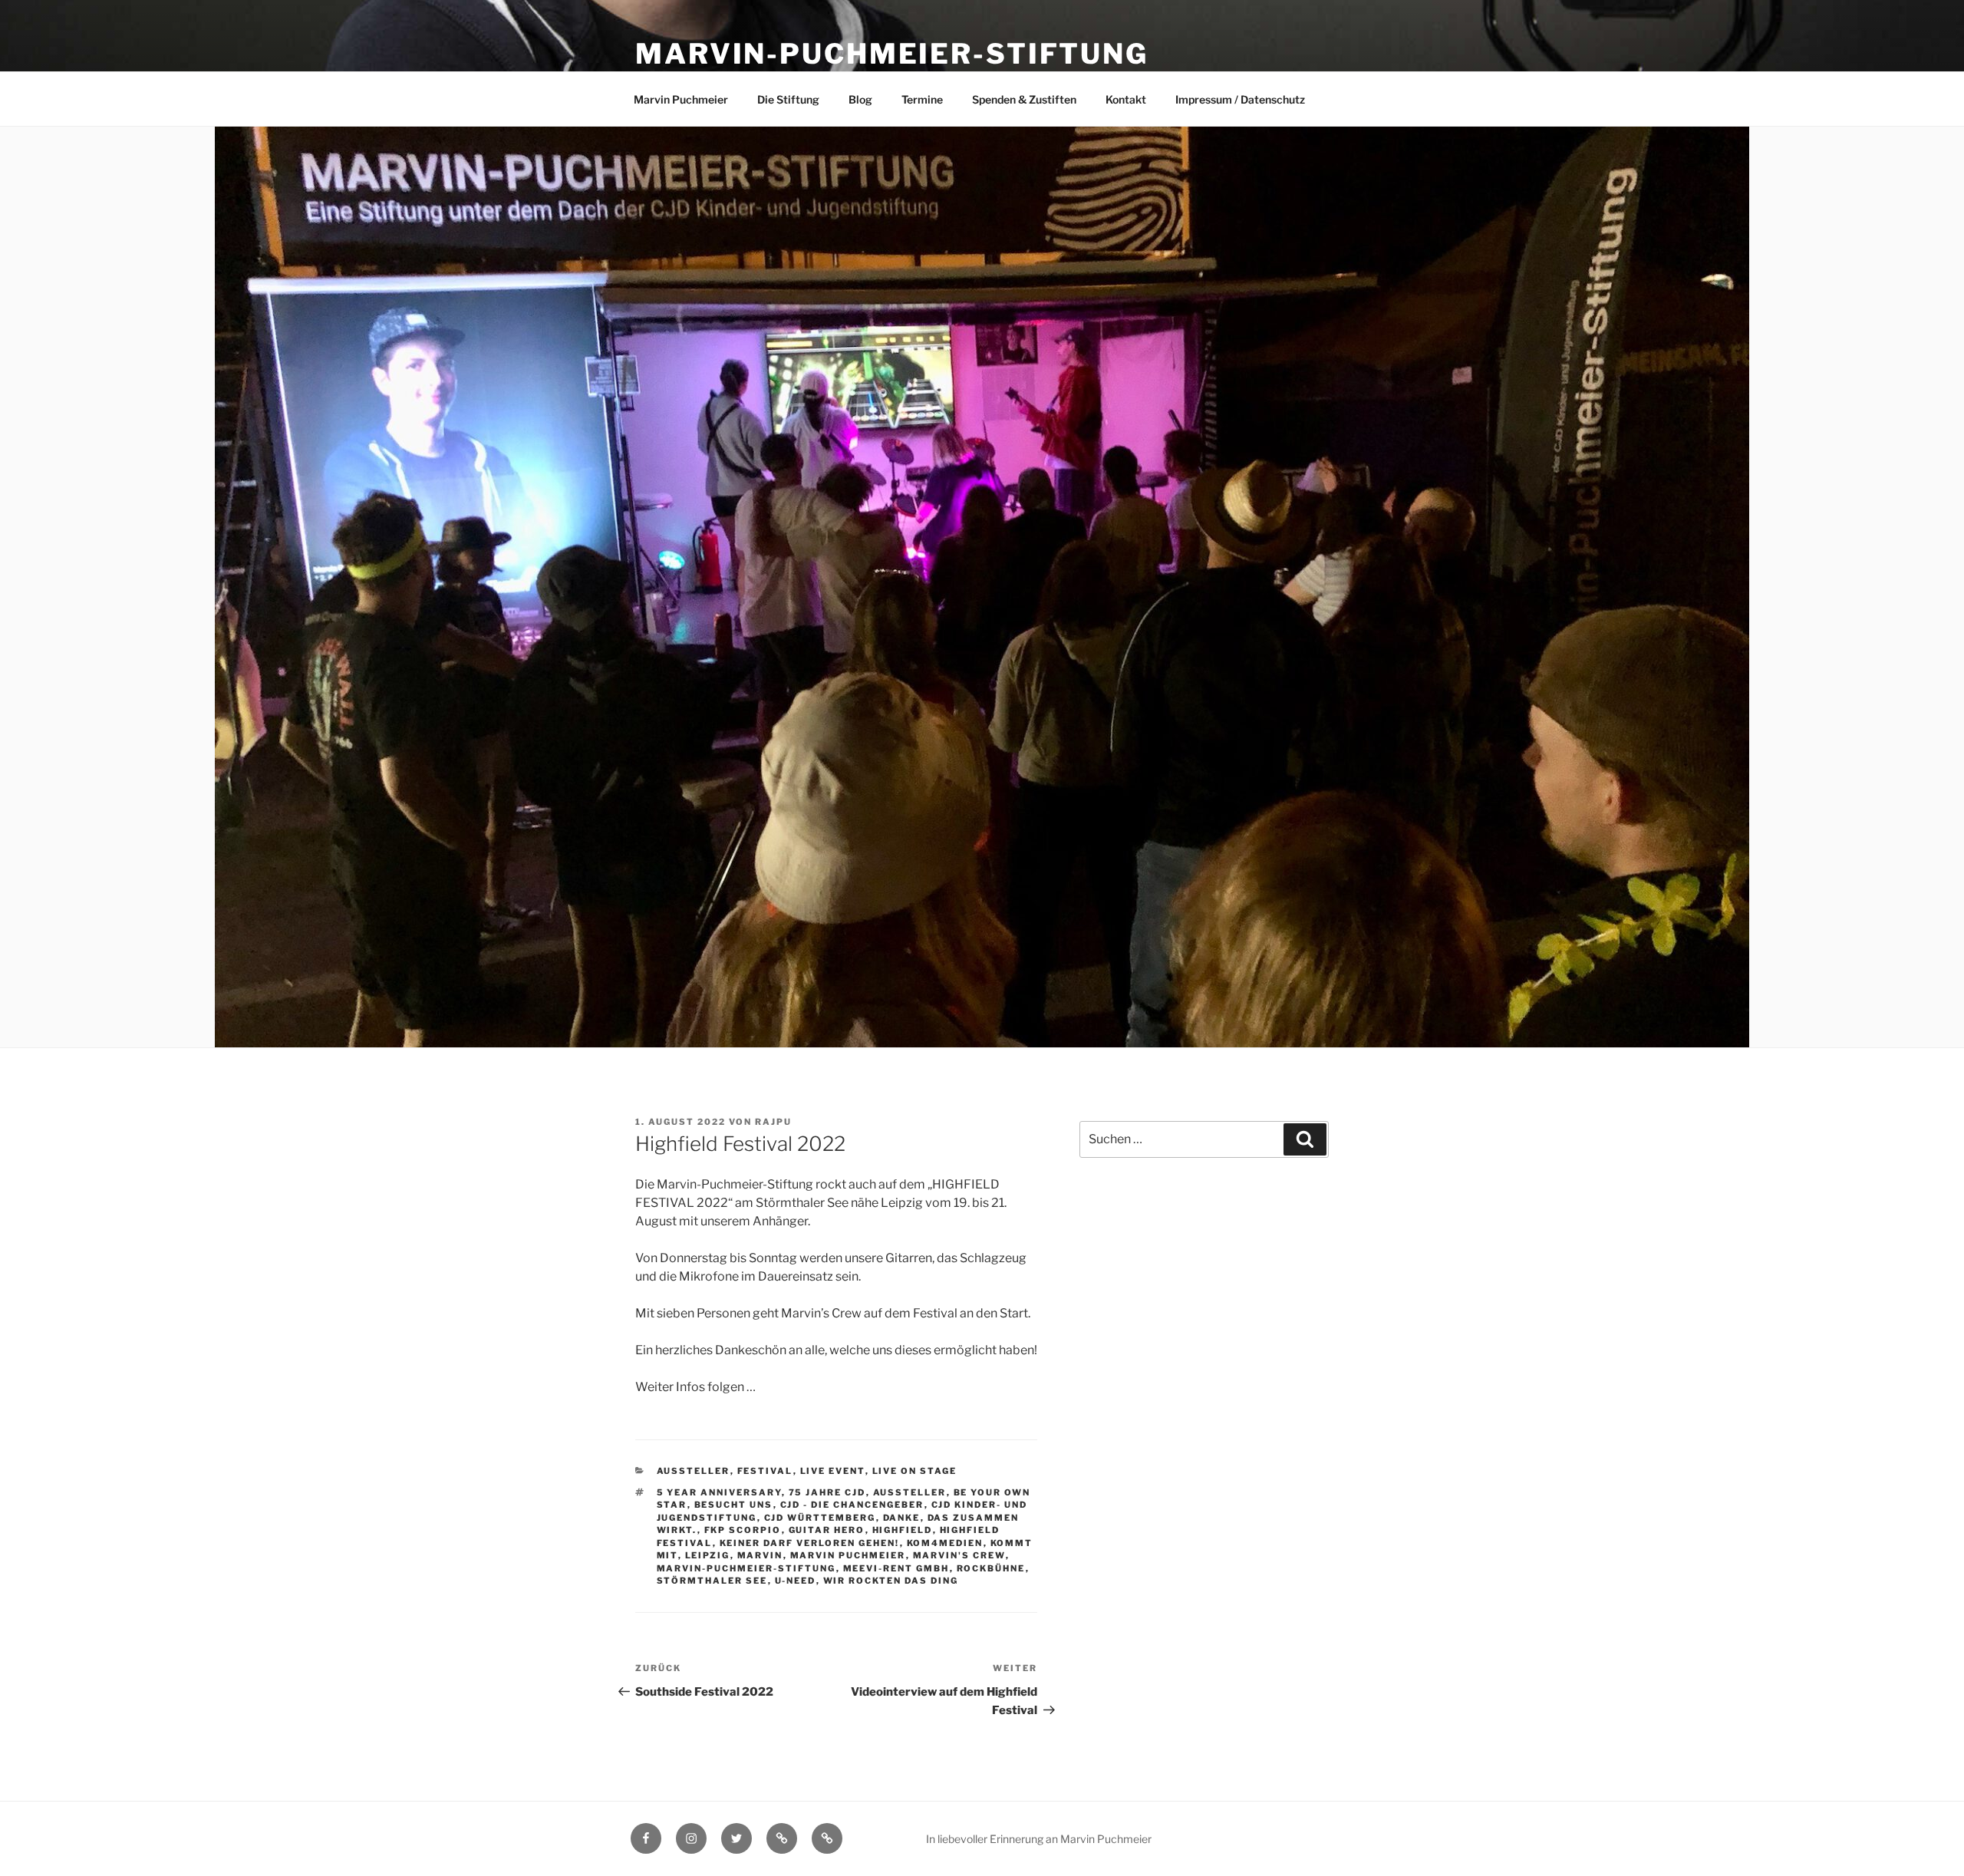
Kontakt (1126, 99)
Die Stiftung (788, 99)
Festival (765, 1471)
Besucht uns (734, 1505)
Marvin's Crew (959, 1555)
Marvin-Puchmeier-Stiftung (892, 54)
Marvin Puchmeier (681, 99)
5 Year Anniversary (719, 1492)
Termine (922, 99)
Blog (860, 99)
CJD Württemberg (820, 1518)
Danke (902, 1518)
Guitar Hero (827, 1530)
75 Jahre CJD (827, 1492)
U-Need (796, 1581)
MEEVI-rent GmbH (896, 1568)
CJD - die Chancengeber (852, 1505)
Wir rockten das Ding (891, 1581)
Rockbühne (991, 1568)
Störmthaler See (712, 1581)
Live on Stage (915, 1471)
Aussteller (694, 1471)
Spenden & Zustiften (1024, 99)
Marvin (760, 1555)
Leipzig (708, 1555)
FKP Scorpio (743, 1530)
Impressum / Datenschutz (1240, 99)
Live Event (833, 1471)
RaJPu (773, 1122)
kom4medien (945, 1543)
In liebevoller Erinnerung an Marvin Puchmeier (1039, 1839)
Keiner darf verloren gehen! (810, 1543)
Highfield (903, 1530)
